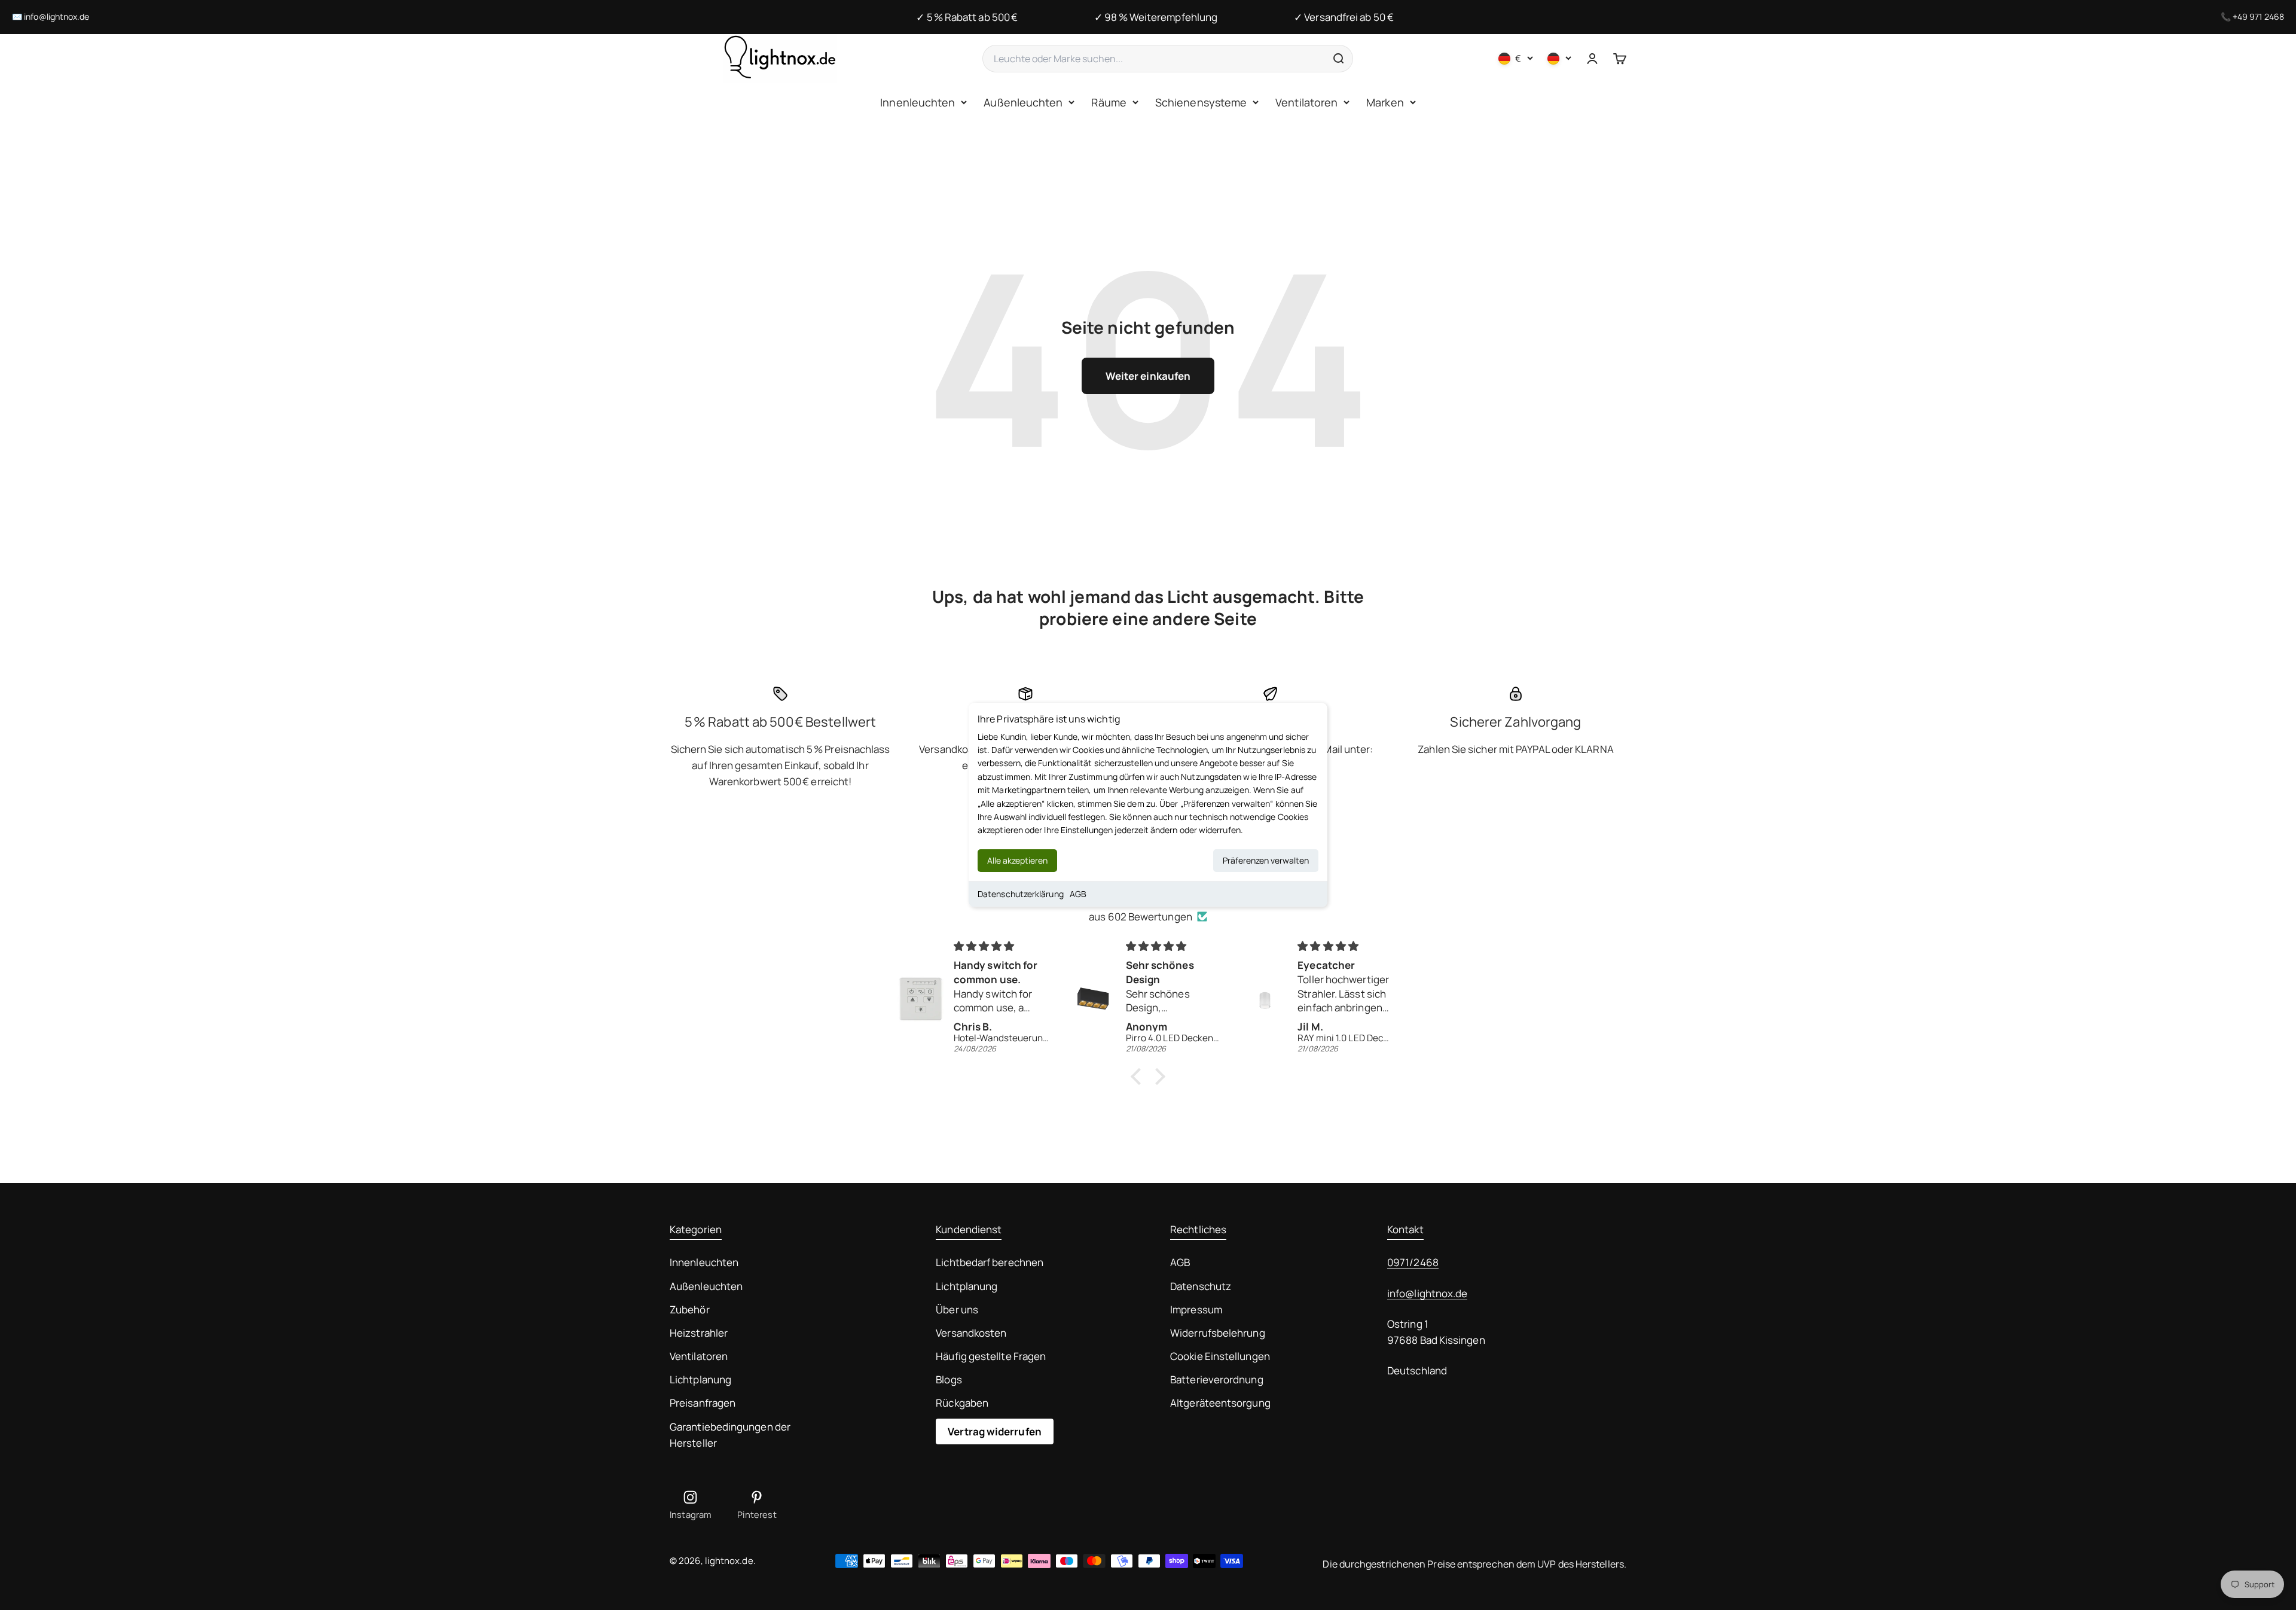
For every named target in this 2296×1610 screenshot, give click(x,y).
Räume (1109, 102)
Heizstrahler (699, 1333)
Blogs (949, 1379)
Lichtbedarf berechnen (990, 1262)
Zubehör (690, 1309)
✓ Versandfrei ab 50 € (1344, 17)
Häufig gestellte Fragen (991, 1356)
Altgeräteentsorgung (1220, 1403)
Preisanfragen (703, 1403)
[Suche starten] (1338, 59)
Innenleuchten (918, 102)
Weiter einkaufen (1148, 376)
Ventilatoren (1306, 102)
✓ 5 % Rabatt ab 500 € (967, 17)
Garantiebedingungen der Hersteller (730, 1435)
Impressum (1196, 1309)
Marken (1385, 102)
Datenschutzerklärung (1021, 894)
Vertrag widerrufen (995, 1431)
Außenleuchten (1023, 102)
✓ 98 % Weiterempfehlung (1156, 17)
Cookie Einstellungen (1220, 1356)
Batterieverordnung (1217, 1379)
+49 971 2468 (2258, 16)
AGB (1078, 894)
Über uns (957, 1309)
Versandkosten (971, 1333)
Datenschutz (1201, 1286)
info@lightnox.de (57, 16)
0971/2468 (1413, 1262)
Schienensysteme (1201, 102)
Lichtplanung (700, 1379)
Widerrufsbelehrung (1218, 1333)
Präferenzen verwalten (1266, 860)
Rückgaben (962, 1403)
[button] (1139, 1077)
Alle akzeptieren (1017, 860)
